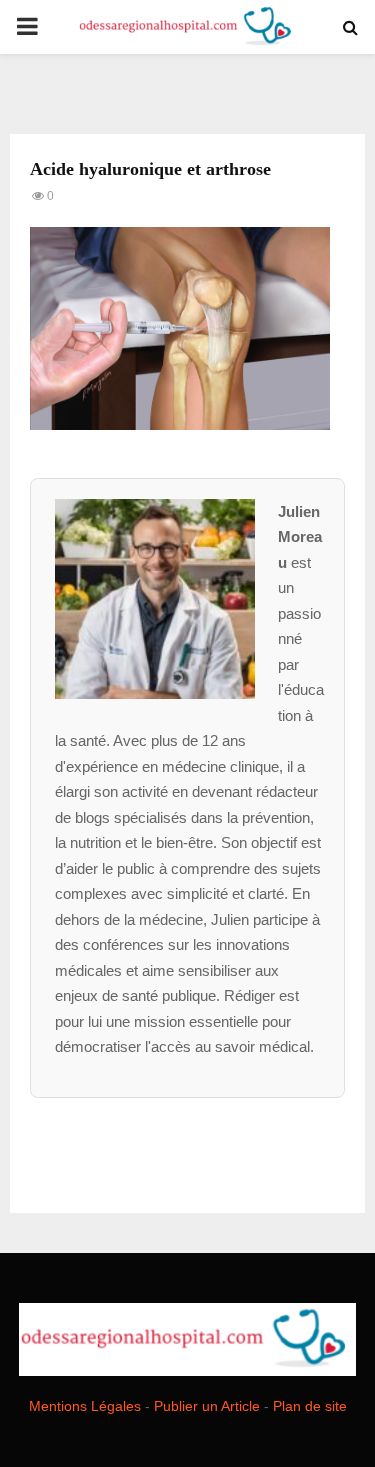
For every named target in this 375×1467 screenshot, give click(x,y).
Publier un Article (207, 1406)
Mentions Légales (85, 1406)
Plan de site (310, 1406)
